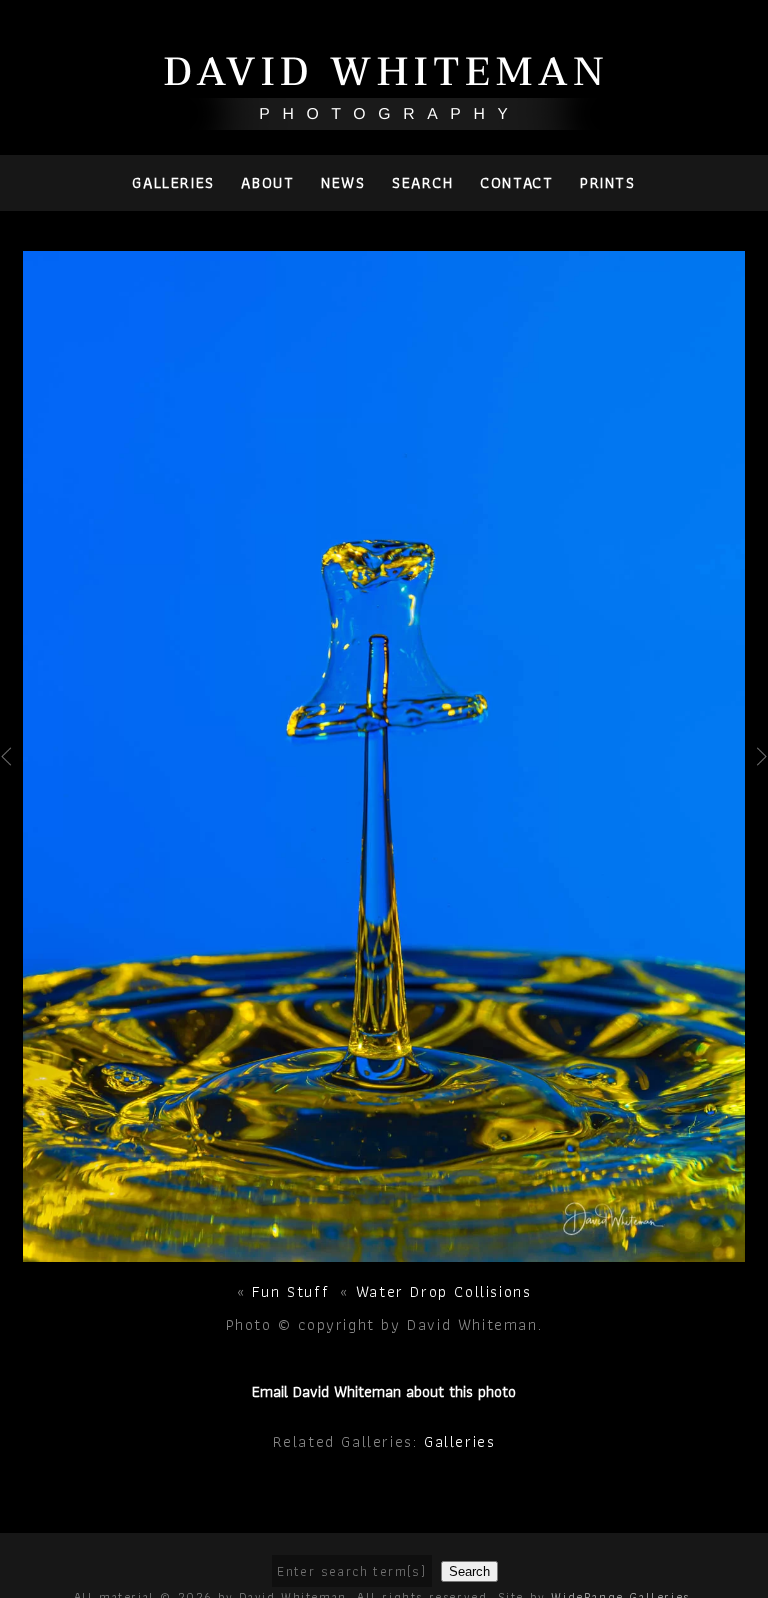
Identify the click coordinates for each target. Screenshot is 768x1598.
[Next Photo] (384, 1251)
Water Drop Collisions (444, 1291)
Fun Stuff (290, 1291)
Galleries (173, 182)
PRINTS (608, 182)
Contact (516, 182)
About (267, 182)
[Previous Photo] (11, 794)
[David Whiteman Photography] (384, 118)
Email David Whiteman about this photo (384, 1391)
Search (423, 182)
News (343, 182)
